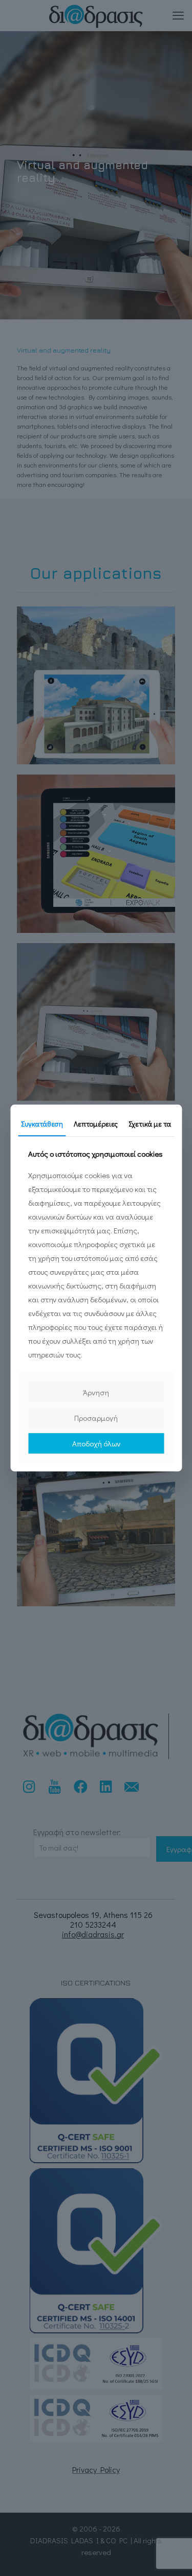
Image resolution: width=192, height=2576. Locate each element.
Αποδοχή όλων (96, 1443)
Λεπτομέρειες (96, 1124)
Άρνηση (96, 1392)
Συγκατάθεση (42, 1124)
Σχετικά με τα (150, 1124)
